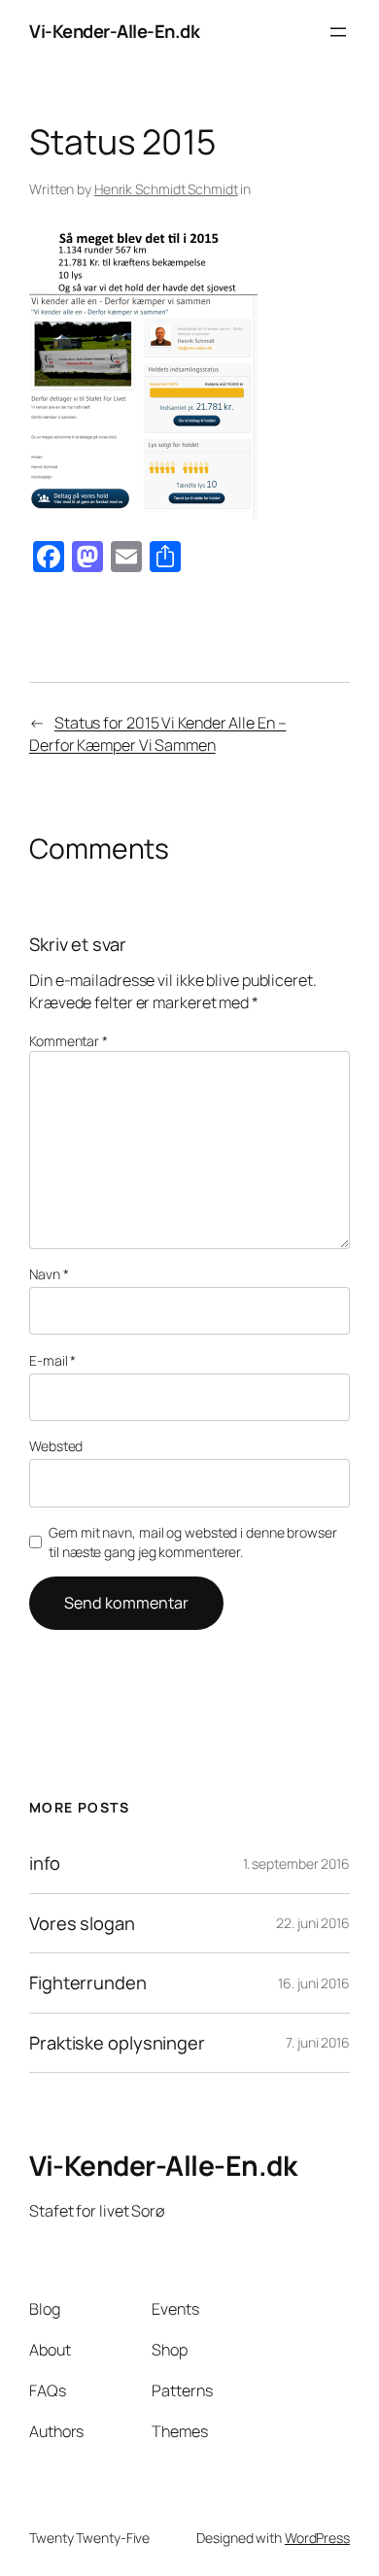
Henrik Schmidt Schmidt (166, 189)
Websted (56, 1446)
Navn (49, 1274)
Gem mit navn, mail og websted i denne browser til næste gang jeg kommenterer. (193, 1542)
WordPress (317, 2538)
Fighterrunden (88, 1983)
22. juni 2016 (313, 1923)
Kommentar (69, 1041)
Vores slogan (82, 1924)
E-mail (52, 1360)
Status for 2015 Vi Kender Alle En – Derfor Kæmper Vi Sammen (157, 734)
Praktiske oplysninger (117, 2043)
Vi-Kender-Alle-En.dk (114, 31)
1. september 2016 (296, 1864)
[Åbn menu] (338, 32)
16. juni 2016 (314, 1983)
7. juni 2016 (318, 2042)
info (45, 1864)
